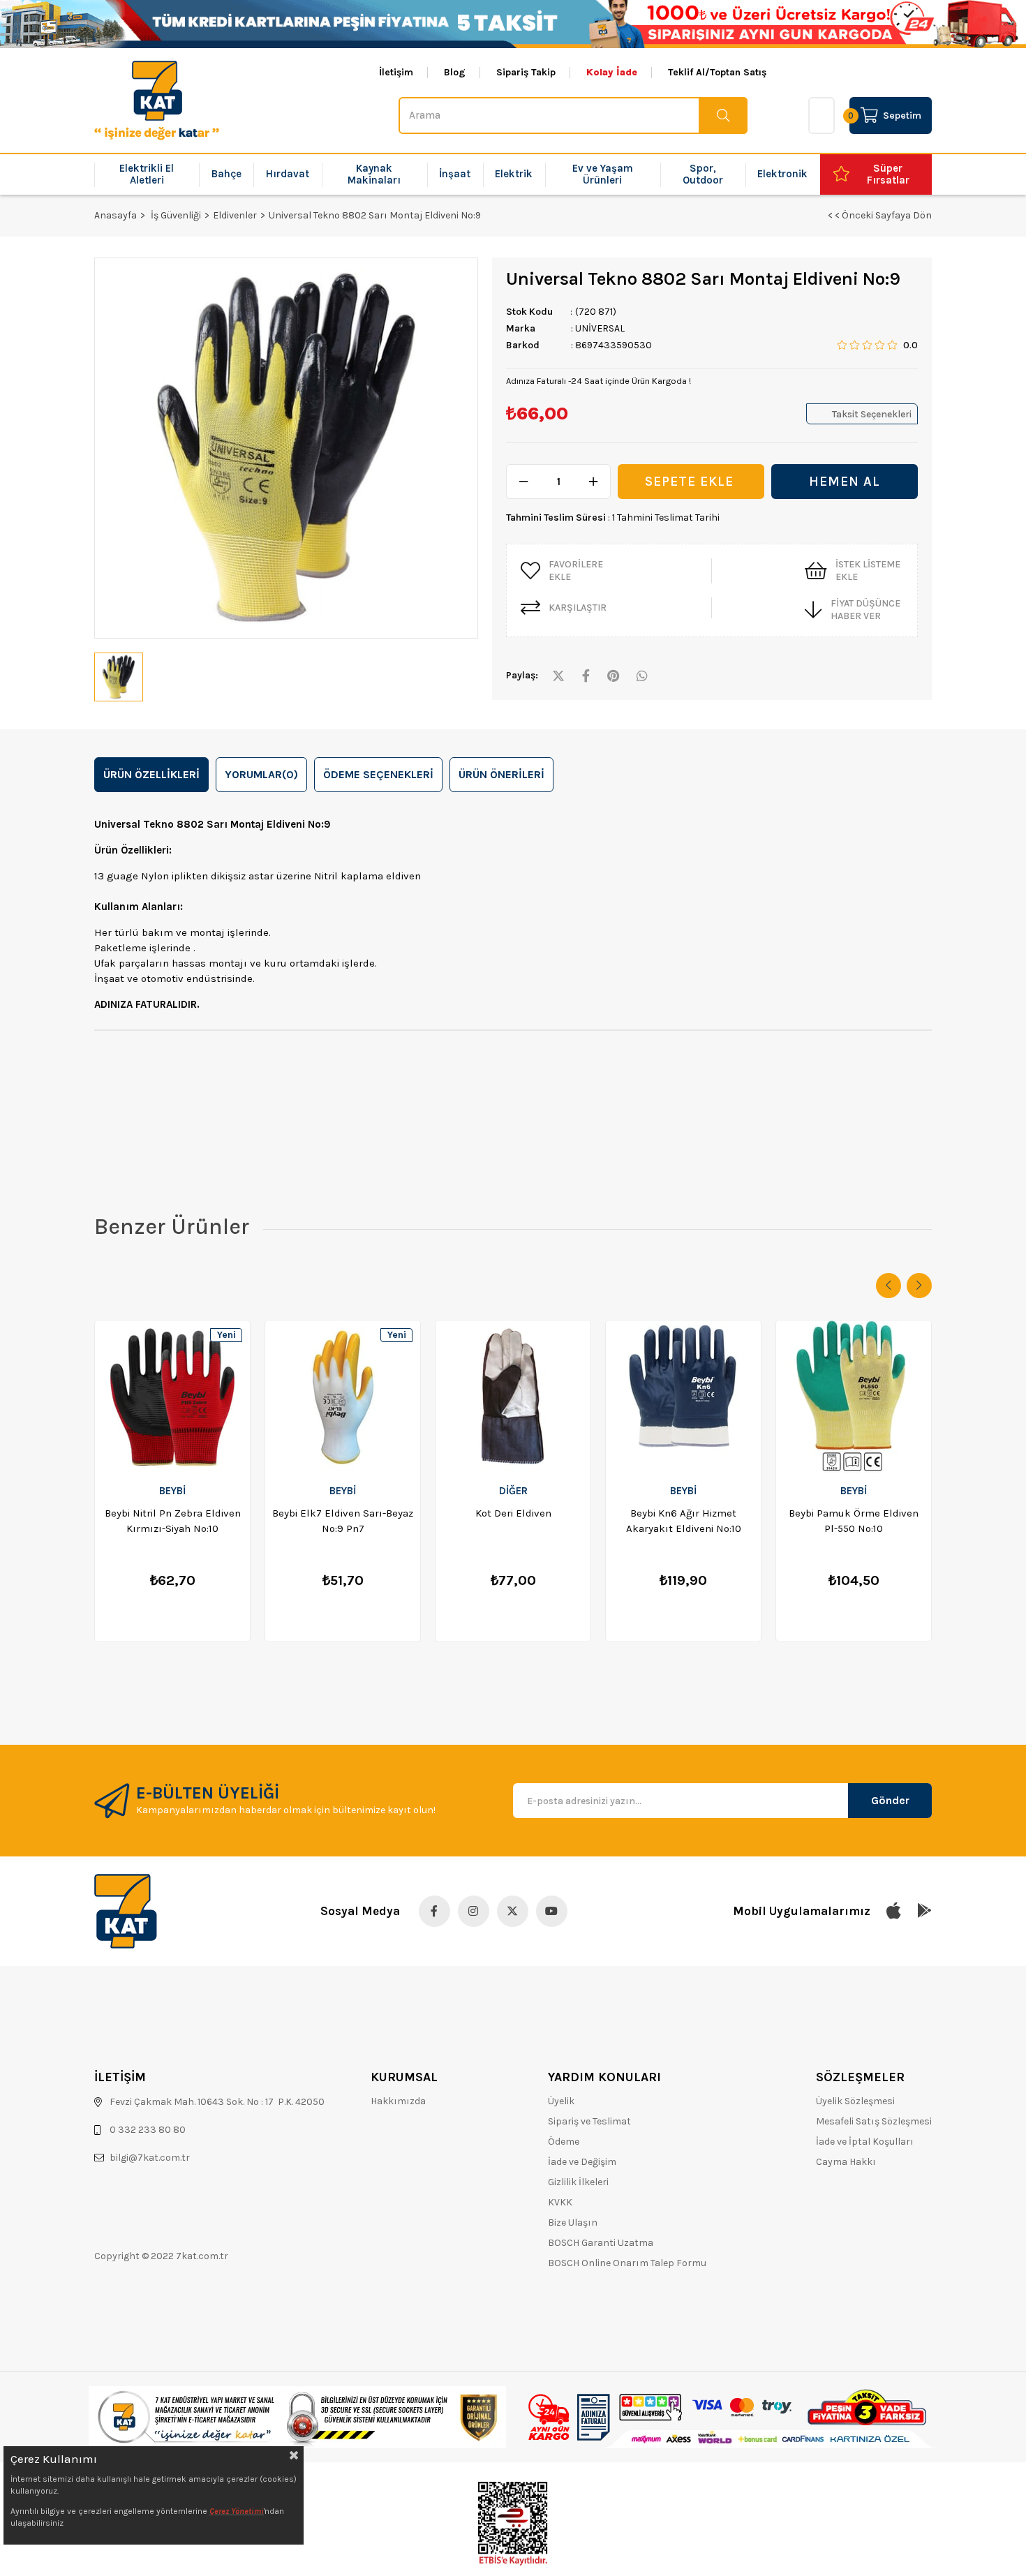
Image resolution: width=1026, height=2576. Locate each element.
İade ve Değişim (582, 2162)
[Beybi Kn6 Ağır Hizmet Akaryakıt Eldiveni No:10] (683, 1397)
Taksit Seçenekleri (872, 414)
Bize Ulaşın (573, 2223)
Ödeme (564, 2142)
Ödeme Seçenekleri (378, 774)
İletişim (396, 73)
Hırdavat (288, 174)
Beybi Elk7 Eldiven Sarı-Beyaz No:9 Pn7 (343, 1521)
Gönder (890, 1800)
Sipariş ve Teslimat (589, 2121)
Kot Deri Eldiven (513, 1513)
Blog (455, 73)
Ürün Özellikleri (151, 774)
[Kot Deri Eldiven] (513, 1397)
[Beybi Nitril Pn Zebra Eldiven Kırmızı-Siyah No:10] (172, 1397)
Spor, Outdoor (703, 174)
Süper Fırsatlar (888, 174)
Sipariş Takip (526, 73)
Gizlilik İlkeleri (578, 2182)
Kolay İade (612, 73)
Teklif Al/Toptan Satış (717, 73)
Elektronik (782, 174)
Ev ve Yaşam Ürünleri (603, 174)
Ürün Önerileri (501, 774)
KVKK (560, 2202)
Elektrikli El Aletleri (147, 174)
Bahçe (226, 174)
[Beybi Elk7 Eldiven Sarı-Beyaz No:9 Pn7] (343, 1397)
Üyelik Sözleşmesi (855, 2101)
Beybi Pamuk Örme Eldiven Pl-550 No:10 (854, 1521)
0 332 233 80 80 (148, 2130)
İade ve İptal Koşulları (865, 2142)
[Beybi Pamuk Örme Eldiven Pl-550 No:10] (854, 1397)
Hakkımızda (398, 2101)
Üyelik (561, 2101)
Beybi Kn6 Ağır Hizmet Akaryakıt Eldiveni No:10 (684, 1521)
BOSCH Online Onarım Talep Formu (627, 2263)
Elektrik (514, 174)
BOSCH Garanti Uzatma (601, 2243)
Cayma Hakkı (846, 2162)
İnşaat (455, 174)
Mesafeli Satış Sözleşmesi (874, 2121)
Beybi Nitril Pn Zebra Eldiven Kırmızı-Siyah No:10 (173, 1521)
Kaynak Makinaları (374, 174)
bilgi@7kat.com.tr (150, 2158)
